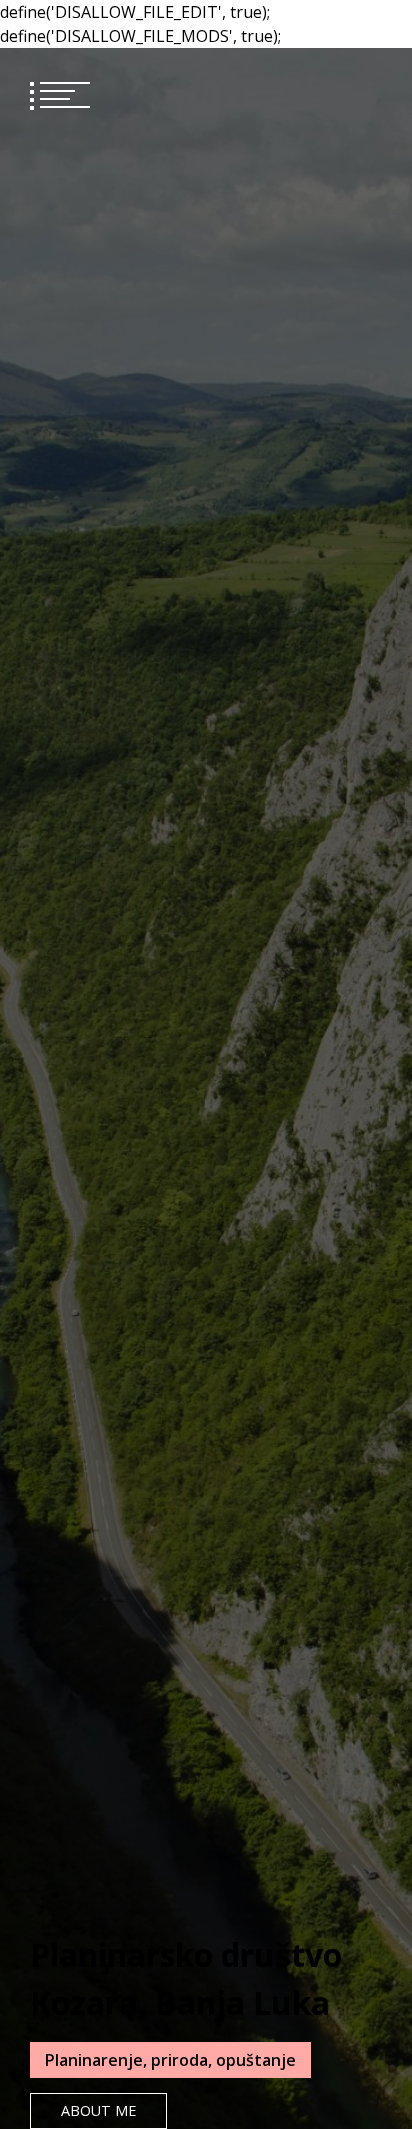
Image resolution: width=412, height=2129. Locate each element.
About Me (98, 2110)
